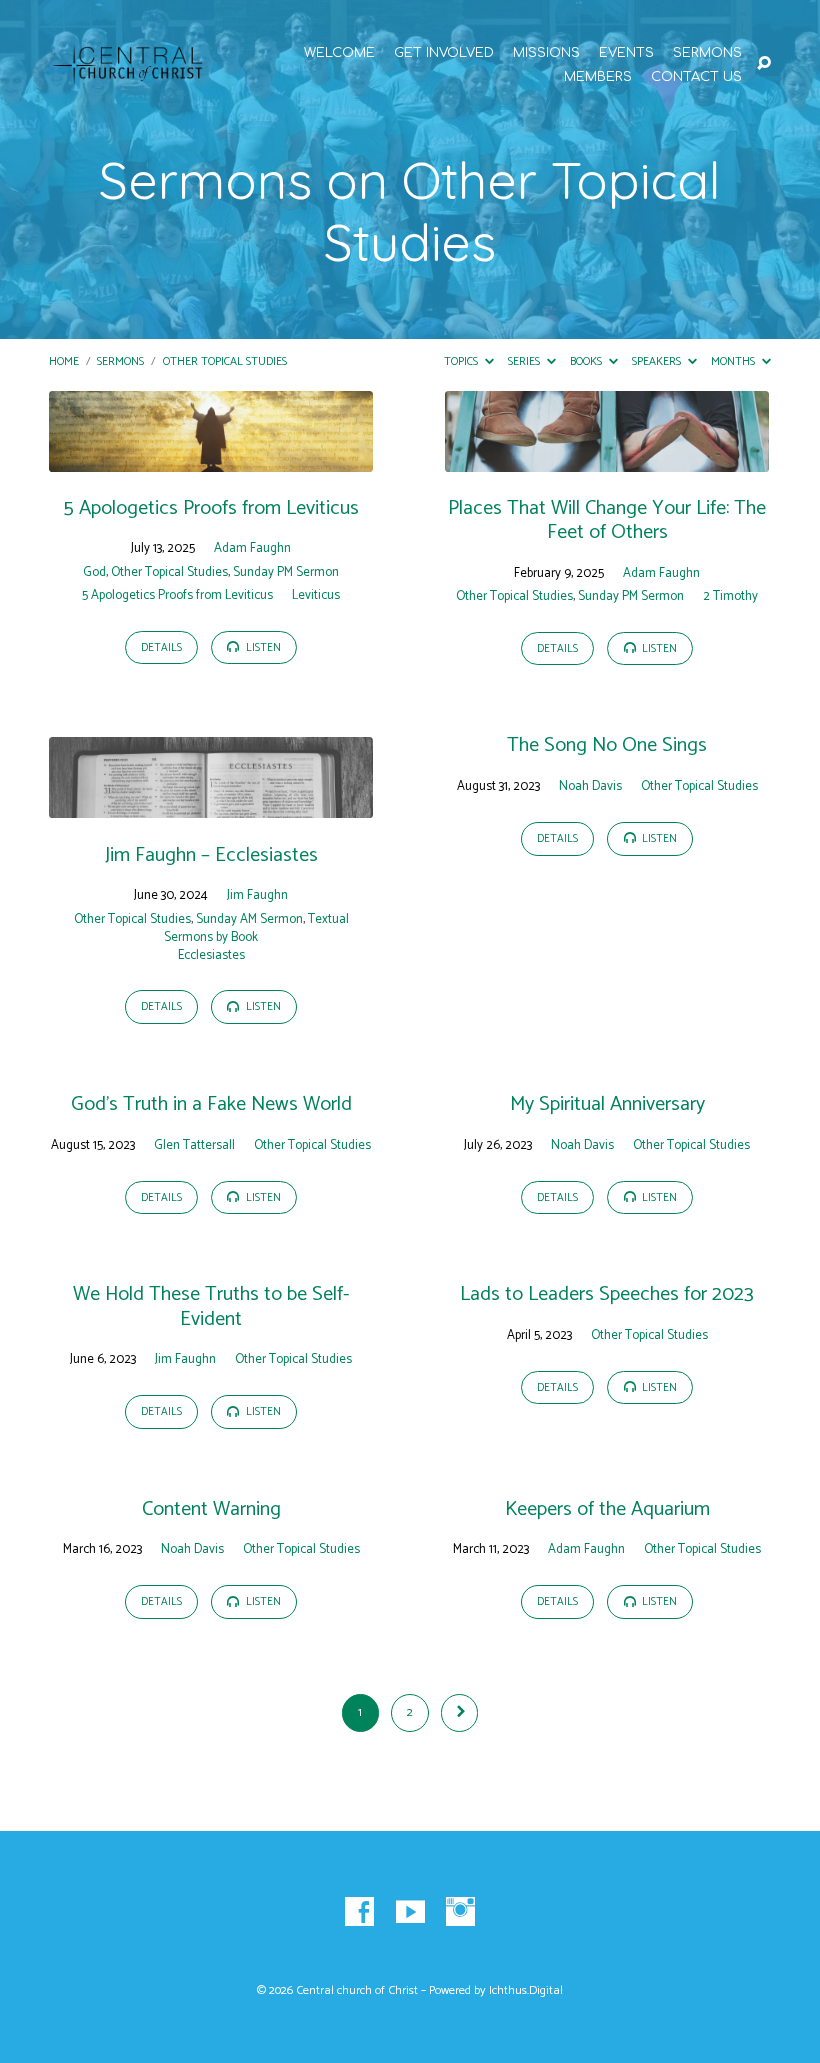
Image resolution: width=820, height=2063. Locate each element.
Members (598, 77)
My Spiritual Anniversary (607, 1104)
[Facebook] (359, 1912)
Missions (546, 53)
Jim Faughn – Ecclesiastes (211, 855)
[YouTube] (410, 1912)
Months (734, 361)
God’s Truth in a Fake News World (211, 1104)
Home (64, 361)
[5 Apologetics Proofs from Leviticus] (211, 458)
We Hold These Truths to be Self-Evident (211, 1306)
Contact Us (696, 77)
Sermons (707, 53)
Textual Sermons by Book (256, 928)
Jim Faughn (257, 895)
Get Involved (444, 53)
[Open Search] (764, 64)
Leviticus (316, 595)
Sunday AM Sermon (249, 919)
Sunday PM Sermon (286, 572)
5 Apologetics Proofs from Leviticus (211, 508)
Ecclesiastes (211, 955)
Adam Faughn (252, 548)
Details (161, 648)
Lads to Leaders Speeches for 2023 (607, 1294)
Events (626, 53)
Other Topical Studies (225, 361)
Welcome (339, 53)
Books (587, 361)
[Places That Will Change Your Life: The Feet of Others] (607, 458)
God (94, 572)
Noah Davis (590, 786)
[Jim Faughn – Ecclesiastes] (211, 804)
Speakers (658, 361)
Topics (462, 361)
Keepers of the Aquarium (607, 1509)
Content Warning (211, 1509)
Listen (262, 648)
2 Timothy (730, 596)
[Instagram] (460, 1912)
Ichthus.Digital (526, 1991)
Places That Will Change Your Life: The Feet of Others (607, 520)
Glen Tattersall (194, 1145)
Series (525, 361)
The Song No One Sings (607, 745)
